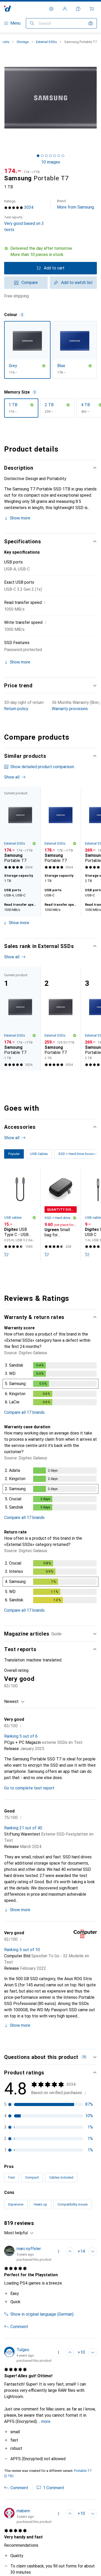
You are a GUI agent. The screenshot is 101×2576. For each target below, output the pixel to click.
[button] (51, 252)
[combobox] (15, 1702)
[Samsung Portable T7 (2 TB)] (61, 1018)
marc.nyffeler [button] (29, 2249)
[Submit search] (32, 23)
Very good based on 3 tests (24, 224)
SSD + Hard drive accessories (59, 1218)
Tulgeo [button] (23, 2350)
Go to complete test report (29, 1788)
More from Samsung (75, 204)
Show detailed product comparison (42, 767)
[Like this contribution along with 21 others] (70, 2352)
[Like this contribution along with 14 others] (70, 2251)
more (46, 2421)
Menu (15, 23)
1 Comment (54, 2488)
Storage (23, 42)
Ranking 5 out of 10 (22, 1950)
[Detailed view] (51, 1385)
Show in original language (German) (42, 2314)
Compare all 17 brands (24, 1412)
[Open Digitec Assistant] (78, 9)
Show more (20, 518)
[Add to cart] (6, 1254)
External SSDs (46, 42)
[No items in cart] (92, 9)
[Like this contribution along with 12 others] (70, 2514)
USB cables (13, 1218)
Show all (12, 777)
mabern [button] (23, 2511)
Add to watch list (77, 283)
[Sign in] (65, 9)
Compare (30, 283)
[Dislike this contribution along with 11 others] (93, 2352)
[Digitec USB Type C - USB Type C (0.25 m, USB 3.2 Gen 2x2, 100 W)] (20, 1215)
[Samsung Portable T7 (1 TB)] (61, 829)
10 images (51, 162)
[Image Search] (91, 23)
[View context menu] (59, 2251)
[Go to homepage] (8, 9)
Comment (19, 2327)
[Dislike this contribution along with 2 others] (93, 2514)
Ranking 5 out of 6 (21, 1736)
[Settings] (51, 9)
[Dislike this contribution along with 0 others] (93, 2251)
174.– (13, 171)
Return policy (16, 709)
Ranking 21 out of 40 (23, 1828)
